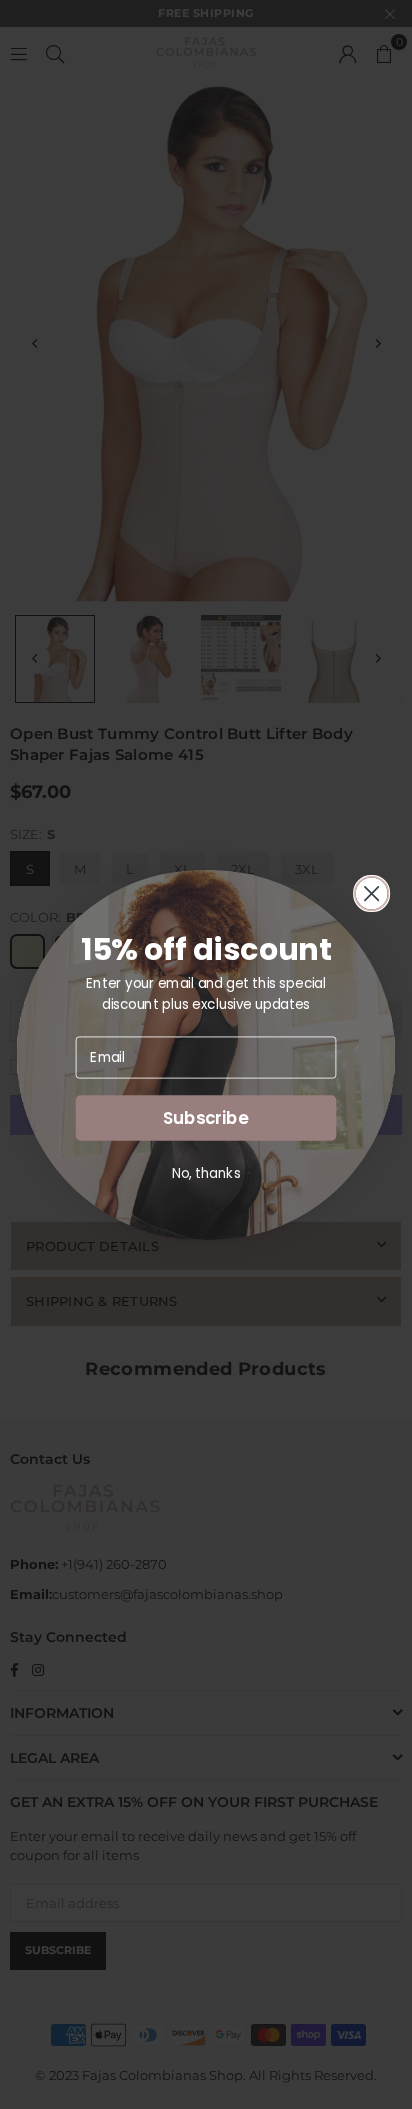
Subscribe (206, 1117)
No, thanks (206, 1172)
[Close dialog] (372, 893)
